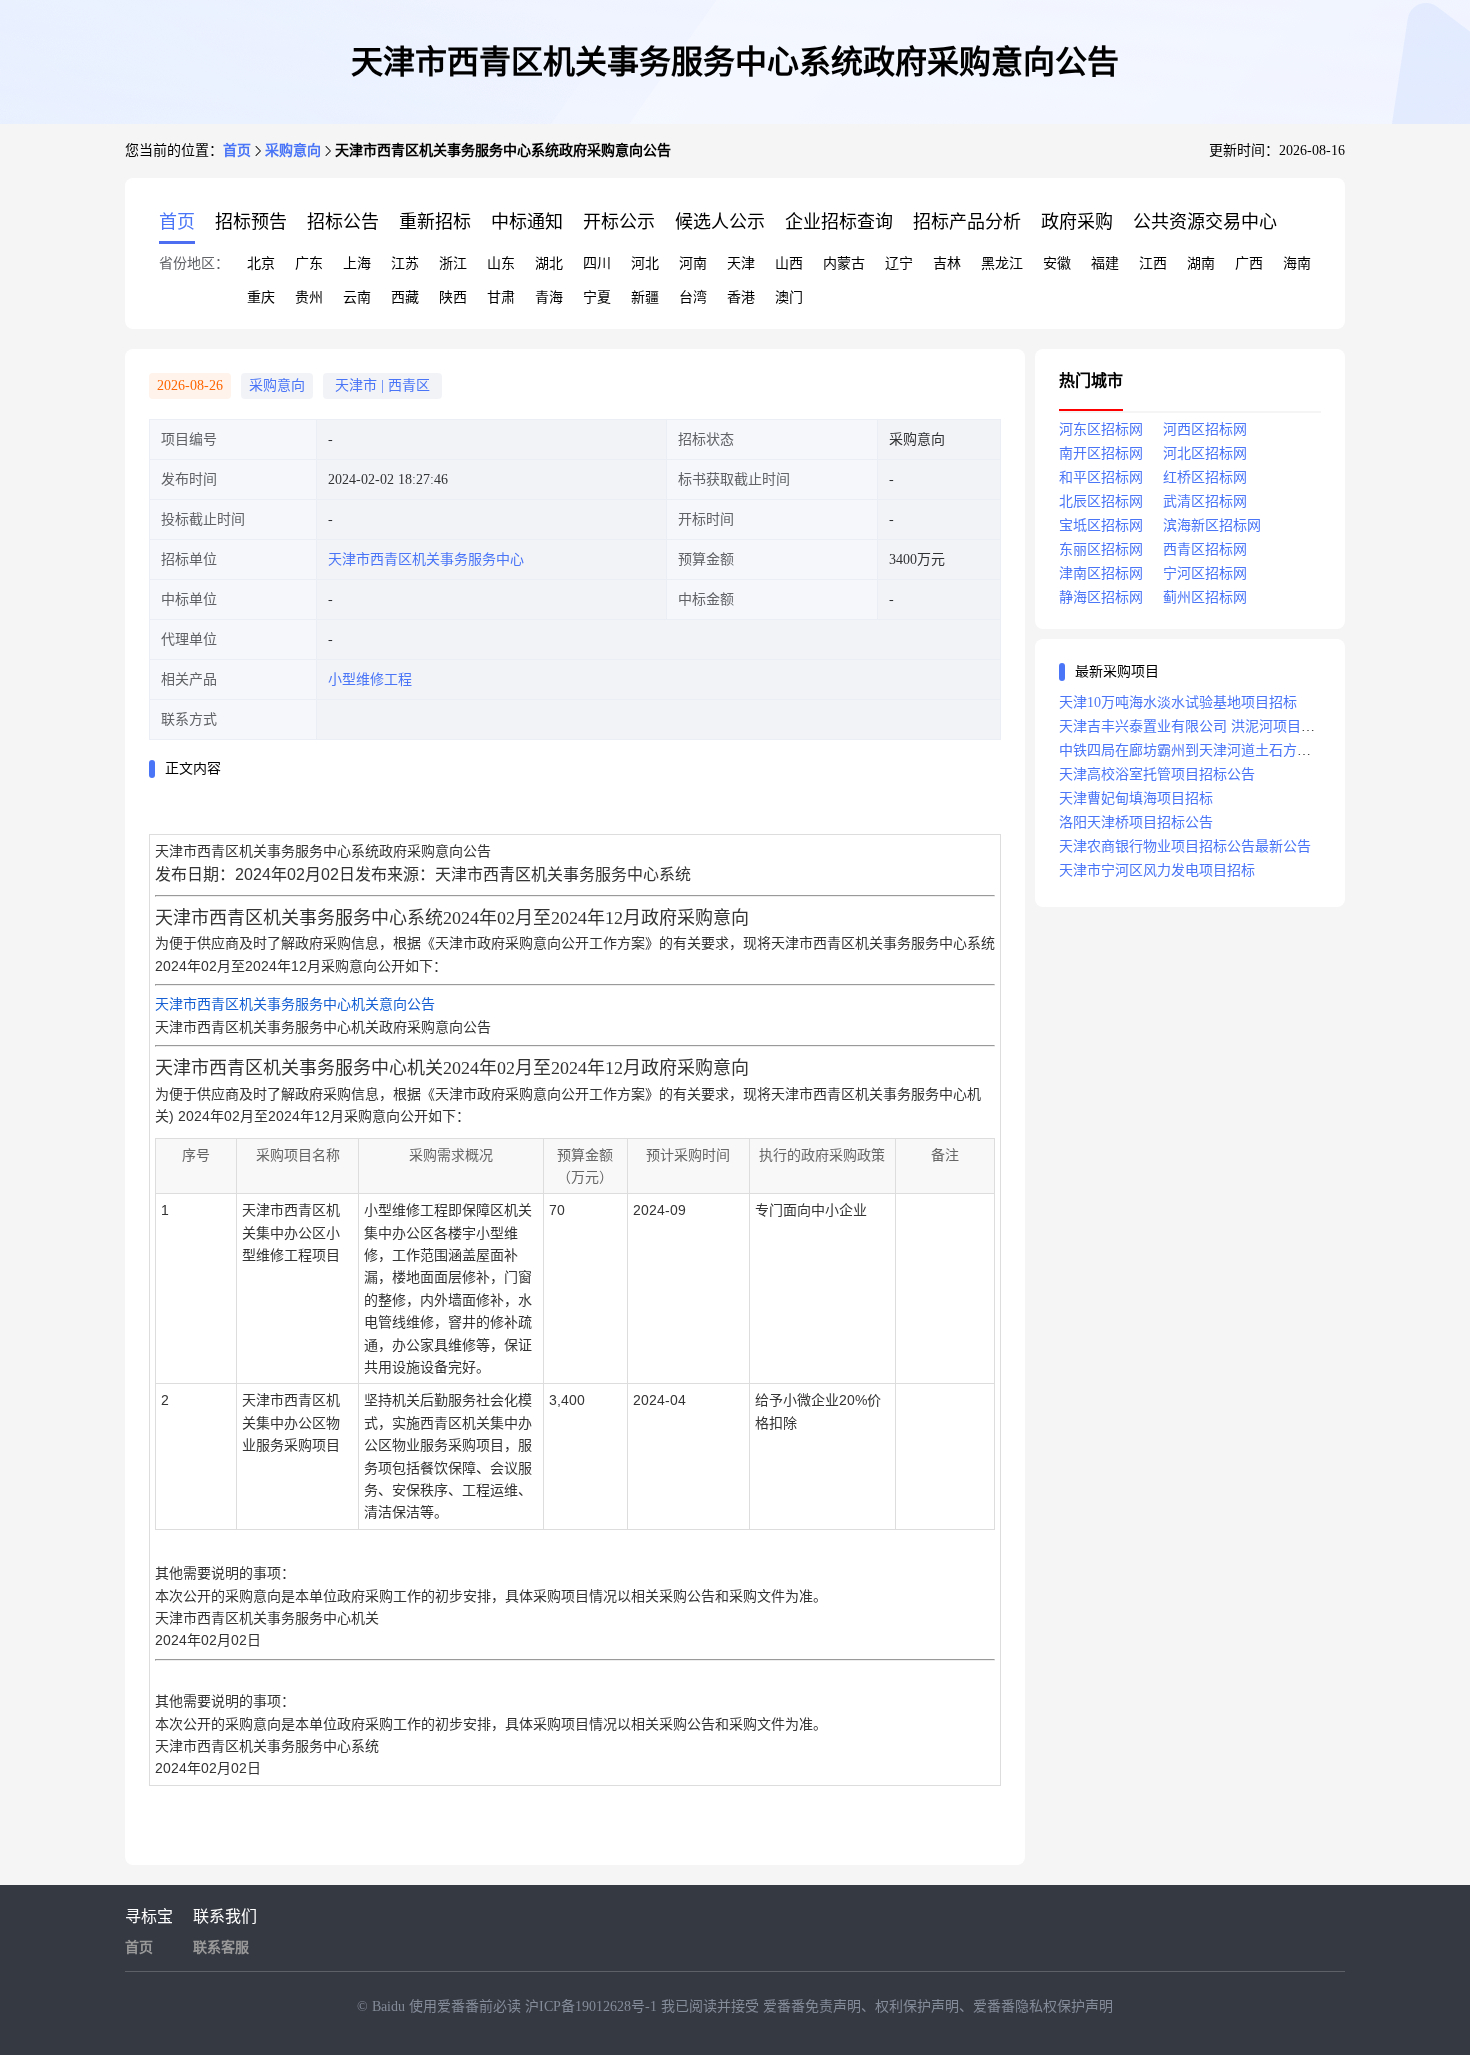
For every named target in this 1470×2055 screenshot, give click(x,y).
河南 (693, 263)
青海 (549, 297)
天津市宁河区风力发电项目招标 (1157, 870)
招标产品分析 (967, 222)
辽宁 (899, 263)
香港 (741, 297)
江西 (1153, 263)
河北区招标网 (1205, 453)
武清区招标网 (1205, 501)
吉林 (947, 263)
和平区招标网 (1101, 477)
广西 (1249, 263)
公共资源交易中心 (1205, 222)
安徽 (1057, 263)
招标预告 (251, 222)
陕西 (453, 297)
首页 (237, 150)
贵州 (309, 297)
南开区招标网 (1101, 453)
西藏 (405, 297)
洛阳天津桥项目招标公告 (1136, 822)
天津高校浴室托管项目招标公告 (1157, 774)
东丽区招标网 (1101, 549)
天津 (741, 263)
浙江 (453, 263)
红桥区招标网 (1205, 477)
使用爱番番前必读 (467, 2006)
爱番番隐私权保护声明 (1043, 2006)
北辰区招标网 (1101, 501)
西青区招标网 (1205, 549)
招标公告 (343, 222)
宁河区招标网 (1205, 573)
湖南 (1201, 263)
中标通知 (527, 222)
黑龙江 (1002, 263)
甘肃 (501, 297)
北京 (261, 263)
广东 (309, 263)
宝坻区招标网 (1101, 525)
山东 (501, 263)
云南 (357, 297)
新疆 (645, 297)
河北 (645, 263)
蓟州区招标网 (1205, 597)
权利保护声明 (917, 2006)
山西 (789, 263)
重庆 (261, 297)
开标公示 (619, 222)
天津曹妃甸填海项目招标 (1136, 798)
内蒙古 (844, 263)
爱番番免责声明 (812, 2006)
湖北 (549, 263)
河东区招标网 (1101, 429)
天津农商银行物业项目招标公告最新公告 (1185, 846)
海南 (1297, 263)
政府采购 (1077, 222)
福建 (1105, 263)
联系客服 (221, 1947)
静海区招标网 (1101, 597)
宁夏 (597, 297)
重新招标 (435, 222)
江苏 (405, 263)
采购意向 (293, 150)
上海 (357, 263)
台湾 (693, 297)
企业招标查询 (839, 222)
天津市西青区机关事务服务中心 (426, 559)
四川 (597, 263)
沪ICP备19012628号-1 (593, 2006)
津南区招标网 (1101, 573)
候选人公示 (720, 222)
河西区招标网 (1205, 429)
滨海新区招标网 (1212, 525)
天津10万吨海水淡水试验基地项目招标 (1178, 702)
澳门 (789, 297)
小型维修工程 (370, 679)
